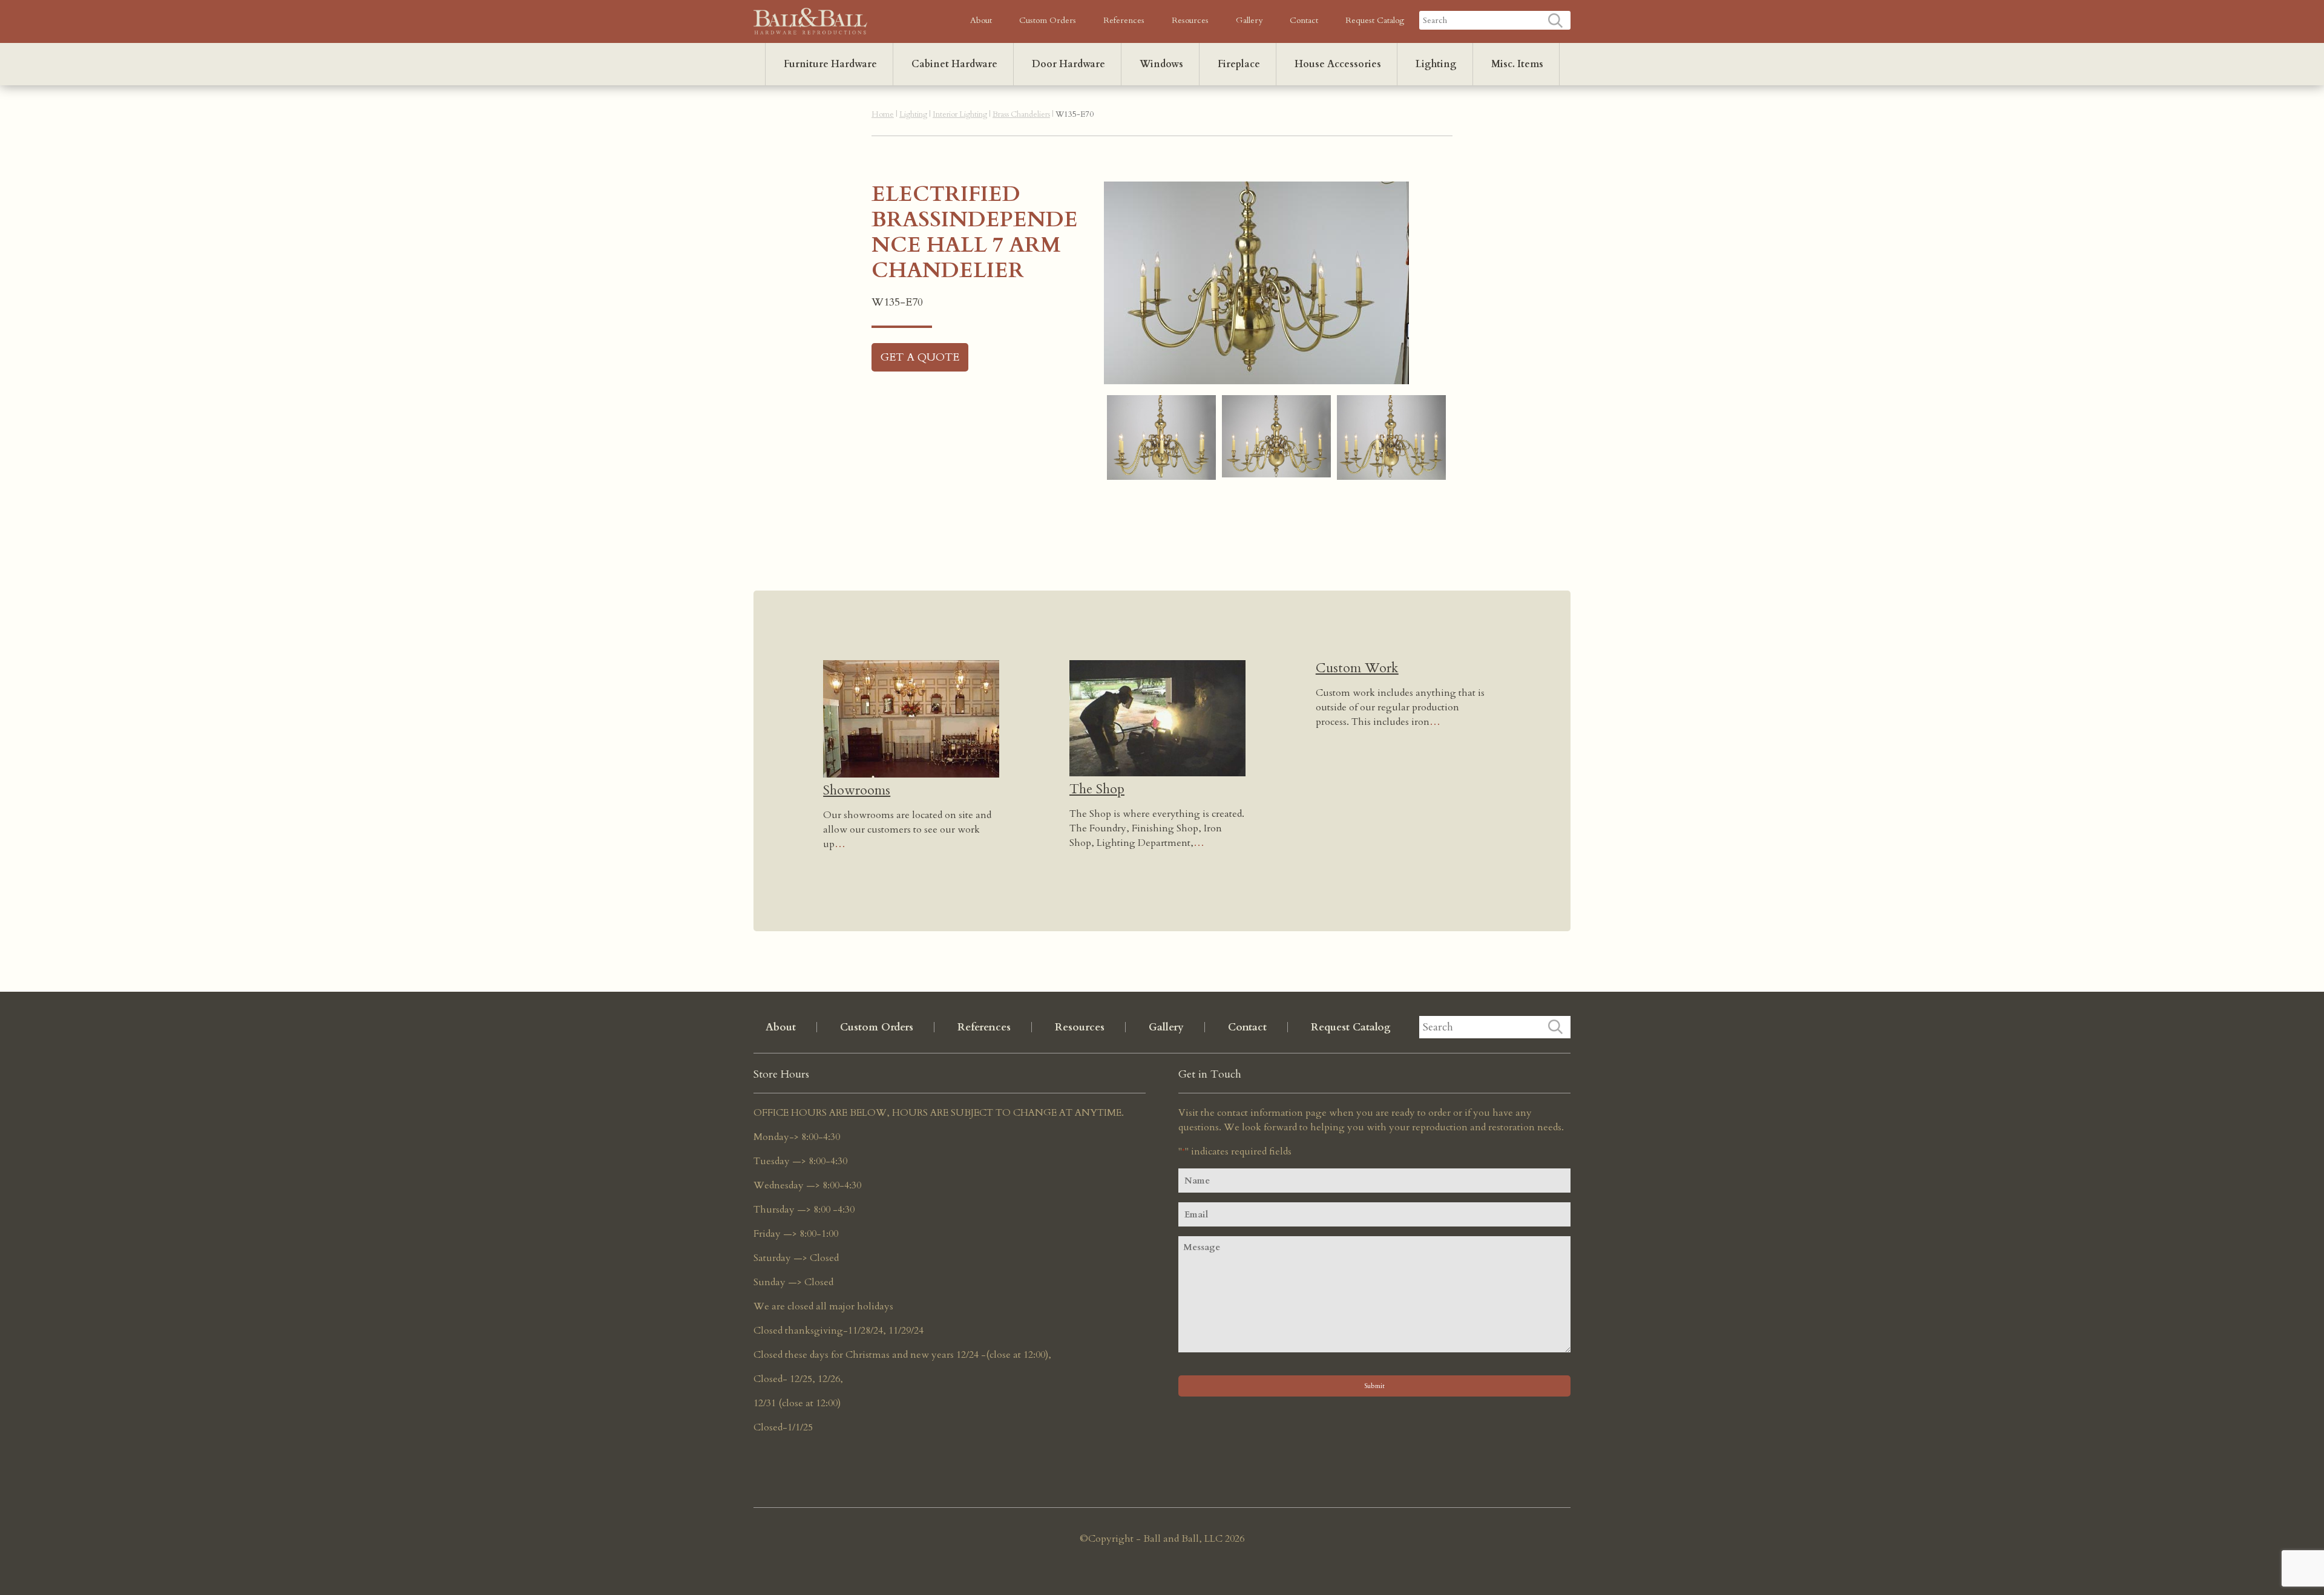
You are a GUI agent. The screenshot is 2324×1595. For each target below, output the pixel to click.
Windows (1161, 64)
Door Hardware (1068, 64)
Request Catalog (1375, 20)
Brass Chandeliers (1021, 114)
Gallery (1249, 20)
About (981, 20)
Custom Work (1357, 668)
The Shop (1097, 789)
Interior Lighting (960, 114)
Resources (1190, 20)
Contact (1304, 20)
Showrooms (857, 790)
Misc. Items (1517, 64)
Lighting (1436, 64)
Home (883, 114)
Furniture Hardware (830, 64)
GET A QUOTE (920, 357)
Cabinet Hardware (954, 64)
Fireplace (1239, 64)
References (1124, 20)
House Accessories (1338, 64)
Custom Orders (1048, 20)
